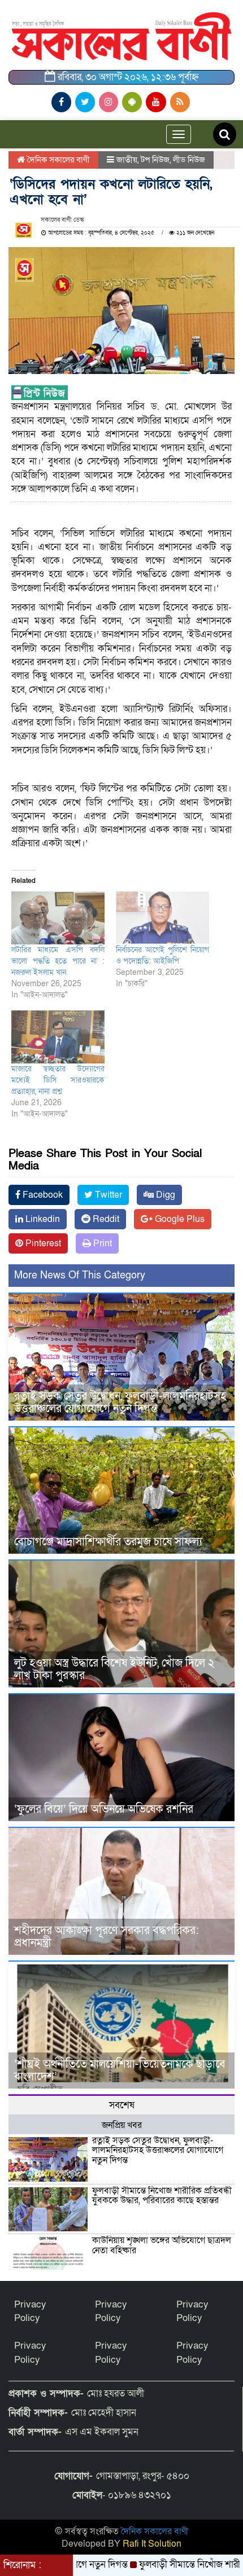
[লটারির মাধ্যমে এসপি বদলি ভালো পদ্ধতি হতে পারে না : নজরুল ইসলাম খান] (58, 918)
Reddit (105, 1219)
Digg (164, 1195)
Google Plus (179, 1219)
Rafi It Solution (152, 2544)
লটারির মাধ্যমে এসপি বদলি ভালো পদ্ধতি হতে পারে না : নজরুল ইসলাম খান (58, 961)
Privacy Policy (30, 2311)
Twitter (107, 1195)
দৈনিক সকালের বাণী (57, 160)
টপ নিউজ (155, 160)
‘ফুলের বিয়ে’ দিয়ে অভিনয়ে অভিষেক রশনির (104, 1809)
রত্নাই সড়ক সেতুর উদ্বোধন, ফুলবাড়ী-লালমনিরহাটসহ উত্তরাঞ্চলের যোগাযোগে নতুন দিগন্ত (120, 1403)
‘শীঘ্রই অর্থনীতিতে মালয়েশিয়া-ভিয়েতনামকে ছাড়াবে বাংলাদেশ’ (120, 2071)
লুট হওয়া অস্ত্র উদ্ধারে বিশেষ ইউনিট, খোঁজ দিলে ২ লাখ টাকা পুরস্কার (114, 1669)
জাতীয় (127, 160)
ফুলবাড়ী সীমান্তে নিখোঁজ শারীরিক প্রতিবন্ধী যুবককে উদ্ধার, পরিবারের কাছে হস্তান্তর (162, 2196)
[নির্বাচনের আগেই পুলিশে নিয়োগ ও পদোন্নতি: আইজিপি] (162, 918)
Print (101, 1243)
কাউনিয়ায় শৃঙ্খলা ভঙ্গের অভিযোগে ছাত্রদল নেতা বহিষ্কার (162, 2245)
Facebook (42, 1195)
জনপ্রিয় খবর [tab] (122, 2125)
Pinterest (42, 1243)
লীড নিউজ (189, 160)
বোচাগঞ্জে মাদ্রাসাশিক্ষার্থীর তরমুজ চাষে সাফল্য (108, 1542)
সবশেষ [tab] (122, 2105)
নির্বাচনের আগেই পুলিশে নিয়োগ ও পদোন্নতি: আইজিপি (162, 955)
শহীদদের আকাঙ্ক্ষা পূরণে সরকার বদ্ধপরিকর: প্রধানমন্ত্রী (107, 1937)
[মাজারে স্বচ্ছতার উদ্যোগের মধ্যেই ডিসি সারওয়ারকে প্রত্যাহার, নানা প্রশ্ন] (58, 1037)
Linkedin (42, 1219)
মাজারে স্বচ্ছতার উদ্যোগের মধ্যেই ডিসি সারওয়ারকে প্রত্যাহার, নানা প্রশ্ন (58, 1080)
